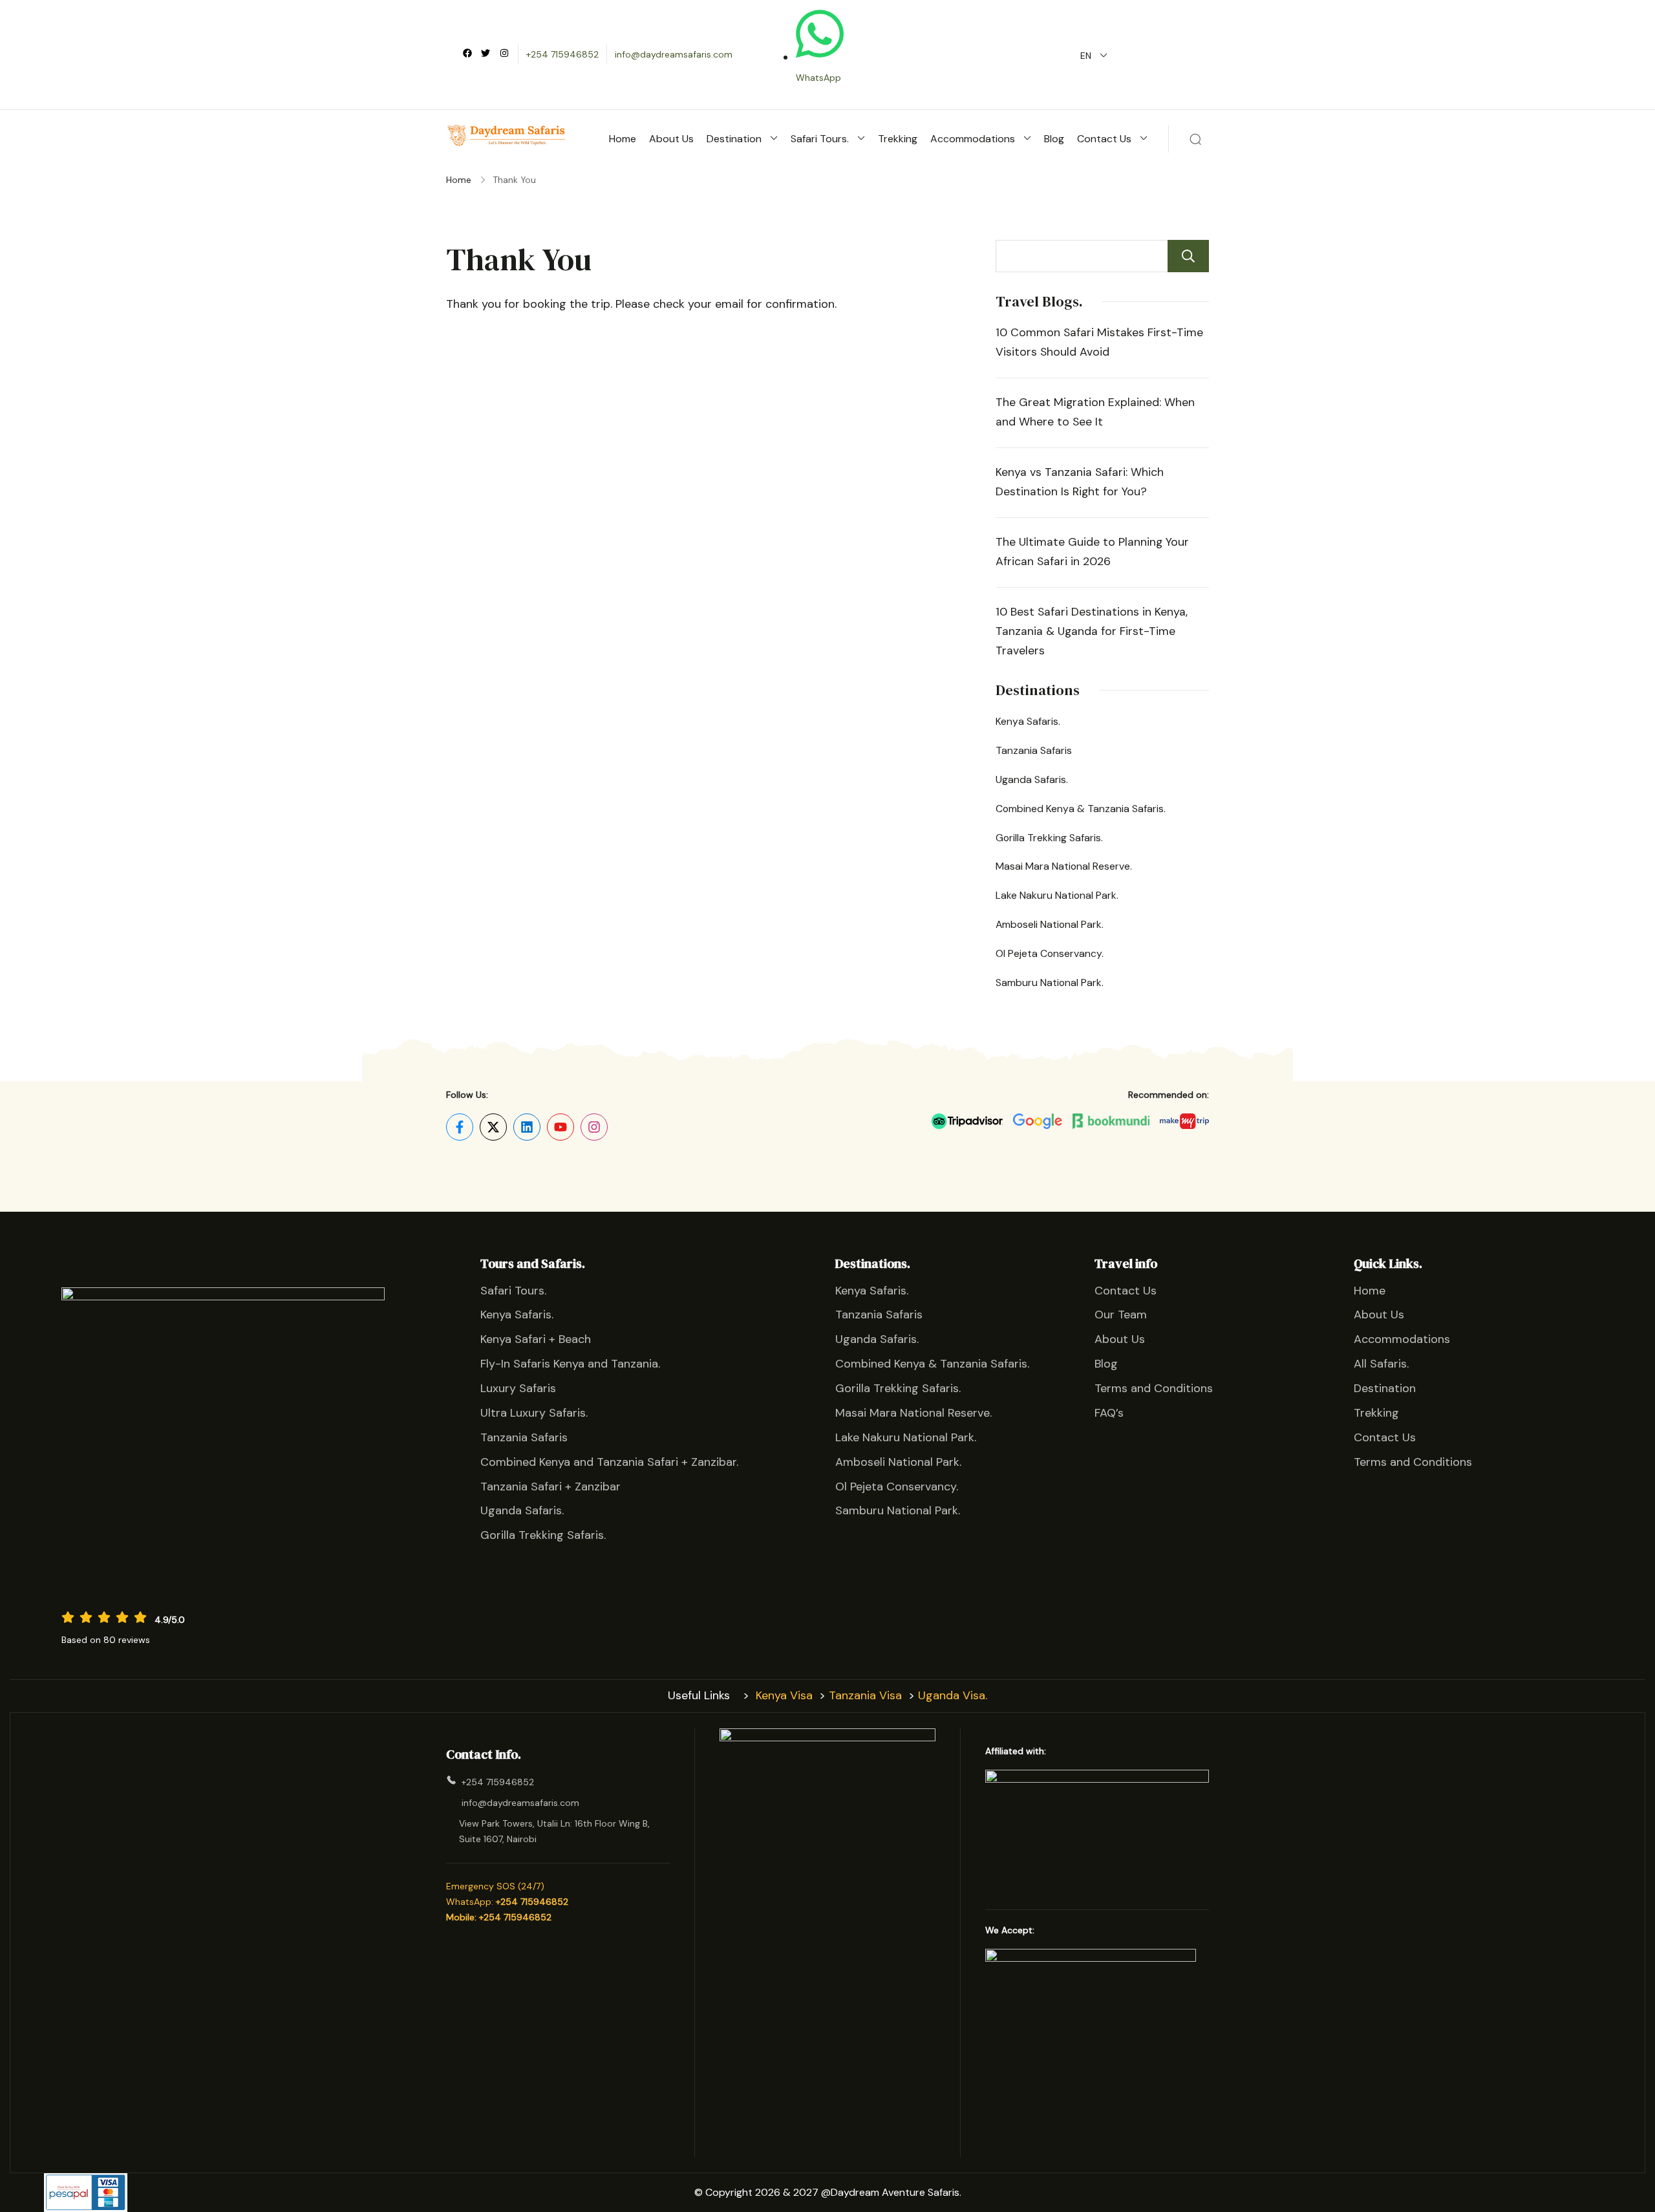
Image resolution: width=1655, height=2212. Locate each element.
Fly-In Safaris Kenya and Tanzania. (570, 1364)
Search (1188, 256)
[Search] (1195, 139)
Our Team (1121, 1315)
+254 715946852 (562, 54)
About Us (671, 139)
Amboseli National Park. (1050, 924)
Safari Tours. (820, 139)
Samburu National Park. (1050, 983)
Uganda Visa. (953, 1695)
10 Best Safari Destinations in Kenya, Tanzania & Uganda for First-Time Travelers (1092, 631)
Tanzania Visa (865, 1695)
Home (623, 139)
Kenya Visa (784, 1695)
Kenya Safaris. (1028, 721)
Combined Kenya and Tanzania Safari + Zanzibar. (609, 1462)
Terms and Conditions (1154, 1388)
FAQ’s (1109, 1413)
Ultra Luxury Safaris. (534, 1413)
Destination (734, 139)
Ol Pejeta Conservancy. (1050, 953)
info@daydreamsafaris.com (674, 54)
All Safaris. (1381, 1364)
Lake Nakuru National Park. (1057, 895)
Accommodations (973, 139)
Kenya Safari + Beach (536, 1339)
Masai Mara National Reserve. (1064, 866)
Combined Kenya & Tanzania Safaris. (1081, 809)
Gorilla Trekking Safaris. (1049, 838)
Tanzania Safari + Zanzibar (550, 1487)
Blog (1054, 139)
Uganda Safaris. (1032, 779)
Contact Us (1104, 139)
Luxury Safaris (518, 1388)
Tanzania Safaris (1034, 750)
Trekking (898, 139)
